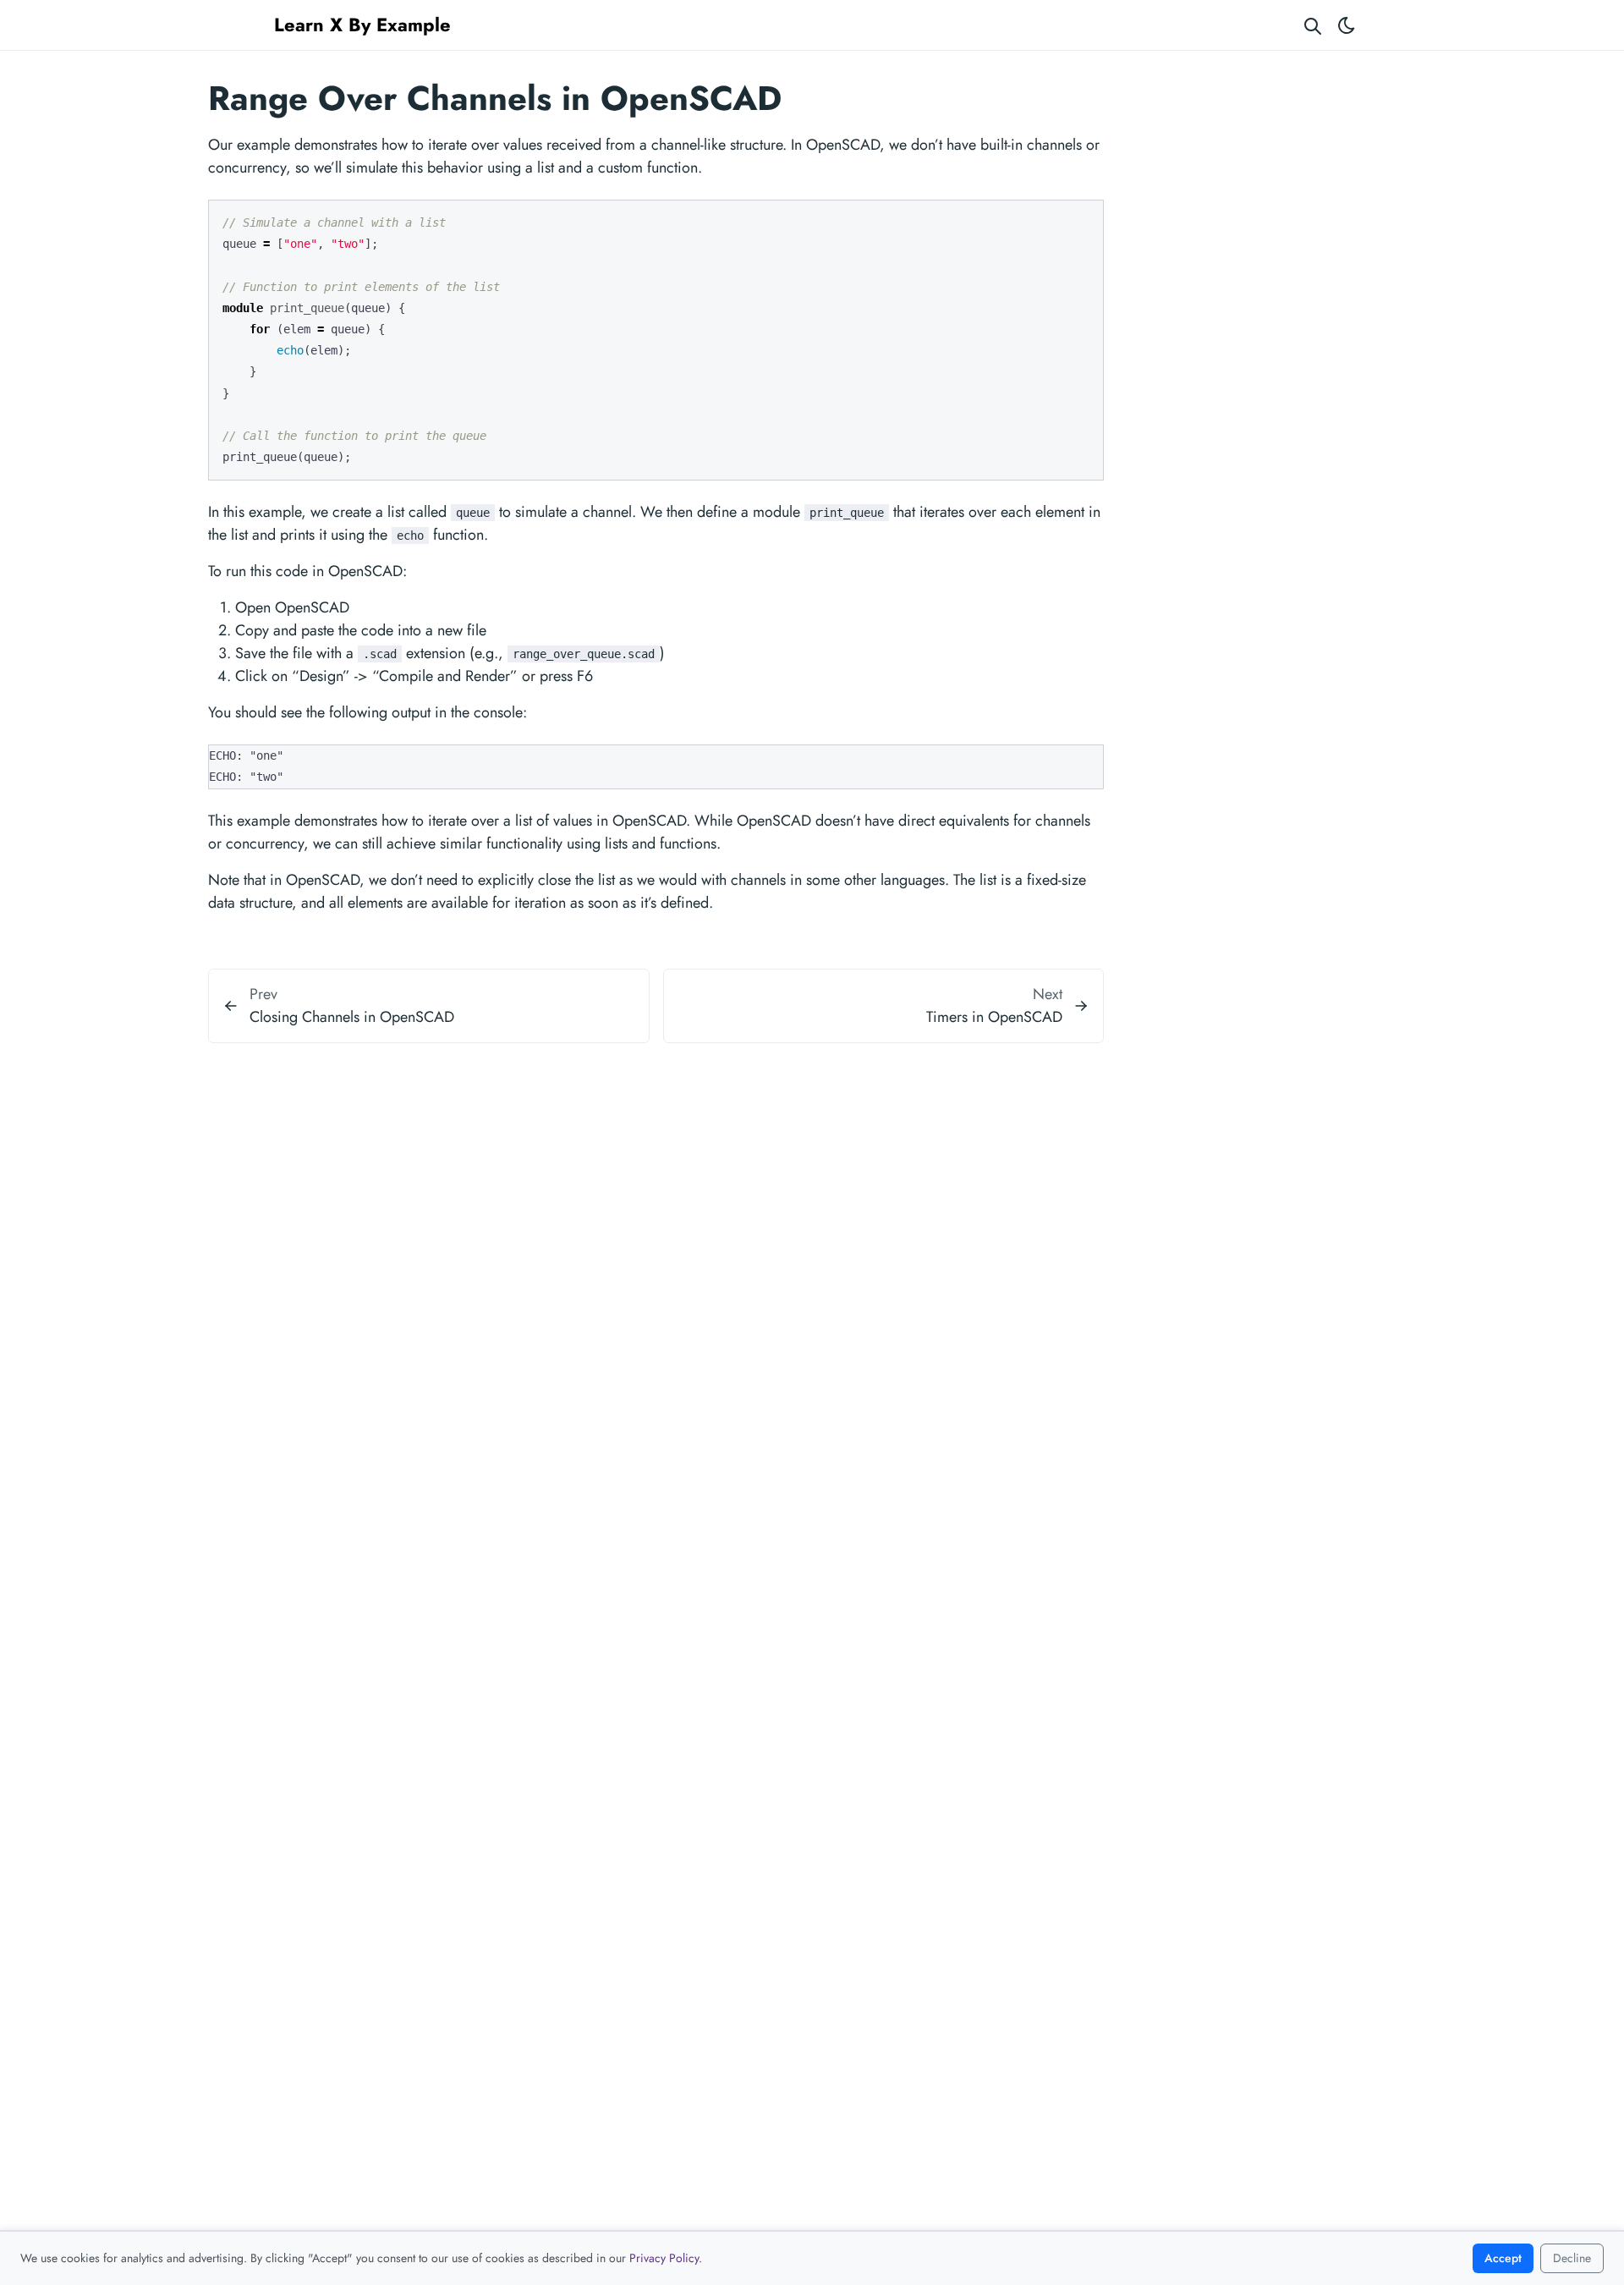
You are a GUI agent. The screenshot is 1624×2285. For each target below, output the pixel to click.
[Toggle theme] (1347, 25)
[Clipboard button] (1083, 219)
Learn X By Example (362, 25)
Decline (1572, 2258)
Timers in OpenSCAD (994, 1017)
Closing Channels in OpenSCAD (352, 1017)
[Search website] (1313, 25)
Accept (1503, 2258)
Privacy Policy (664, 2258)
